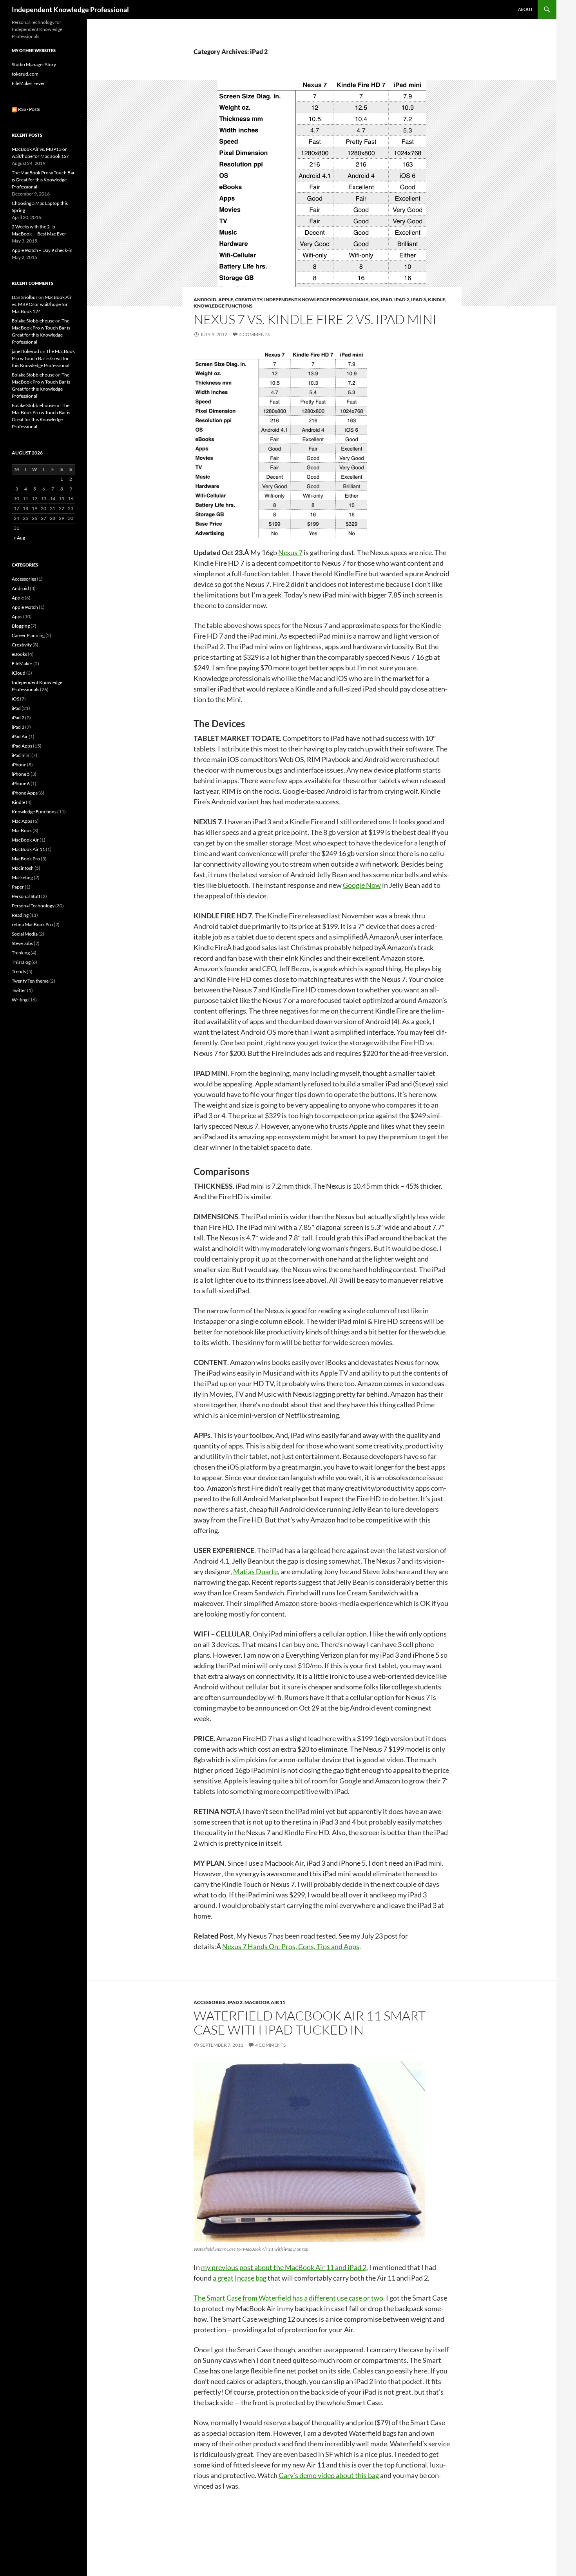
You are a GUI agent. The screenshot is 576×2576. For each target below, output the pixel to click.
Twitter (19, 990)
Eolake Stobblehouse (33, 321)
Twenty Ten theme (30, 981)
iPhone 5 (21, 774)
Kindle (437, 300)
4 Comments (254, 334)
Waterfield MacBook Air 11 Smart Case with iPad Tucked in (310, 2023)
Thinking (21, 953)
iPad (387, 300)
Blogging (21, 626)
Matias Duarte (255, 1571)
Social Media (25, 934)
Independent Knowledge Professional (70, 9)
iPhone (19, 765)
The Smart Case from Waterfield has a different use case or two (288, 2298)
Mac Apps (22, 821)
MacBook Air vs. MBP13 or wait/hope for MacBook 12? (42, 304)
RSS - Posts (29, 109)
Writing (20, 1000)
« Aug (19, 538)
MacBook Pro (26, 859)
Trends (19, 971)
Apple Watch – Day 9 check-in (42, 250)
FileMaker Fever (28, 83)
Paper (18, 887)
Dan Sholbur (25, 297)
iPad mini (21, 755)
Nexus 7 (290, 552)
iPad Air (20, 736)
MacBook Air (25, 840)
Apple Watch (25, 607)
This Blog (21, 962)
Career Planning (28, 635)
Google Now (362, 885)
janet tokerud (25, 351)
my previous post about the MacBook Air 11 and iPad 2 (284, 2267)
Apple (226, 300)
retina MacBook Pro (32, 924)
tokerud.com (25, 74)
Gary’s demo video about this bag (329, 2475)
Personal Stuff (26, 896)
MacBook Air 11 (265, 2002)
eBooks (19, 654)
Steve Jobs (22, 943)
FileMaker (22, 663)
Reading (20, 915)
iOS (375, 300)
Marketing (22, 877)
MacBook (22, 830)
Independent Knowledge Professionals (316, 300)
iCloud (19, 673)
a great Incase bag (240, 2278)
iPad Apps (22, 746)
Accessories (210, 2002)
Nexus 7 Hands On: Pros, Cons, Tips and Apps (291, 1946)
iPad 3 (418, 300)
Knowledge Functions (223, 306)
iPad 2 (402, 300)
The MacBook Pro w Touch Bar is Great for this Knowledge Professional (43, 180)
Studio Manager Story (34, 64)
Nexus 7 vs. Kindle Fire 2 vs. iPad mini (315, 319)
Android (205, 300)
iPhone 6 (21, 783)
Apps (17, 616)
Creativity (249, 300)
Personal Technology (33, 906)
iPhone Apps (25, 793)
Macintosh (23, 868)
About (525, 9)
